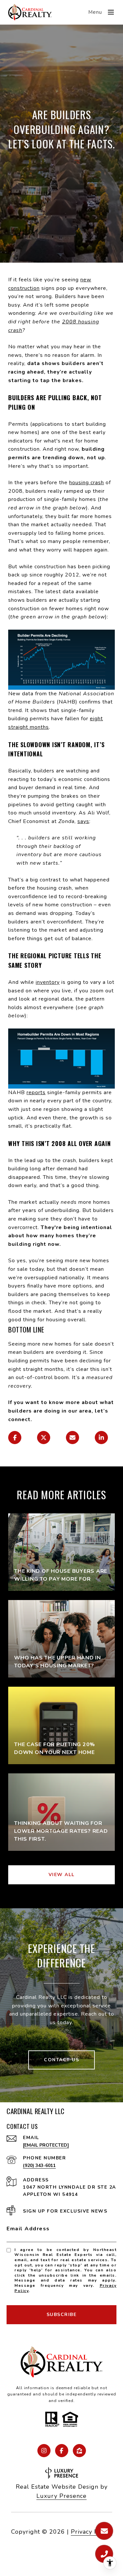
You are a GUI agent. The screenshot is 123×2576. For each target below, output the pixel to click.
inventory (48, 982)
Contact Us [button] (61, 2060)
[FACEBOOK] (62, 2451)
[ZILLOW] (79, 2451)
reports (36, 1093)
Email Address (28, 2229)
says (83, 821)
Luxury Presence (61, 2496)
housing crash (87, 483)
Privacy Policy (92, 2532)
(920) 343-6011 (39, 2165)
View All (62, 1875)
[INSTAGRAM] (44, 2451)
